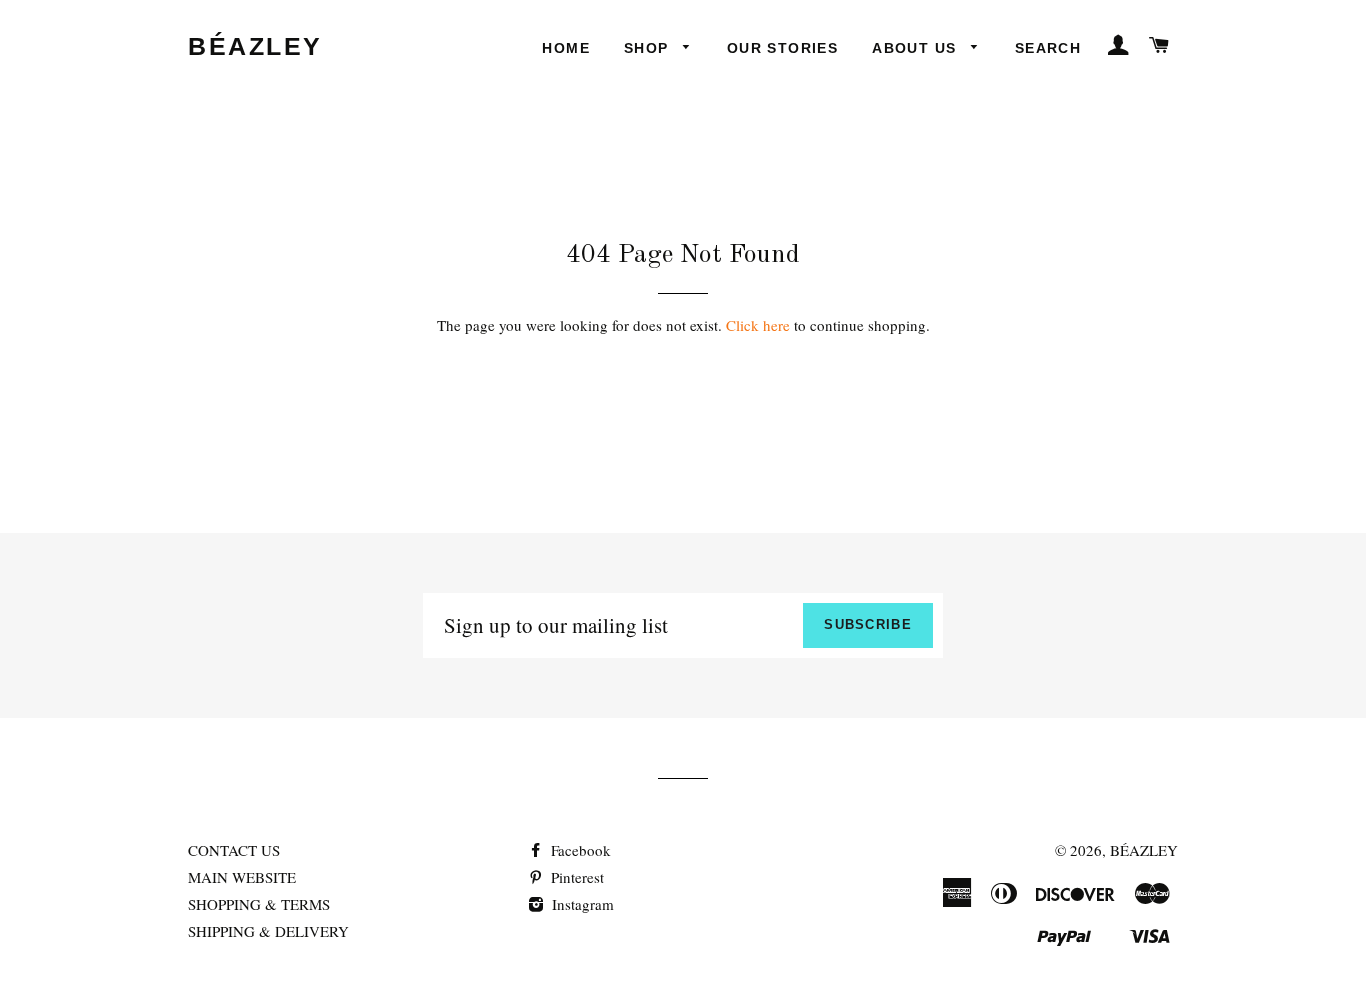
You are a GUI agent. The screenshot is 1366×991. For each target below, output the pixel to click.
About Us (917, 48)
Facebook (579, 850)
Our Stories (782, 48)
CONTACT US (234, 850)
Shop (649, 48)
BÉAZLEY (255, 46)
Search (1048, 48)
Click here (758, 325)
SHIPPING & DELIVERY (268, 931)
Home (566, 48)
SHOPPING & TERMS (259, 904)
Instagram (581, 904)
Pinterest (575, 877)
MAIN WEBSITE (242, 877)
